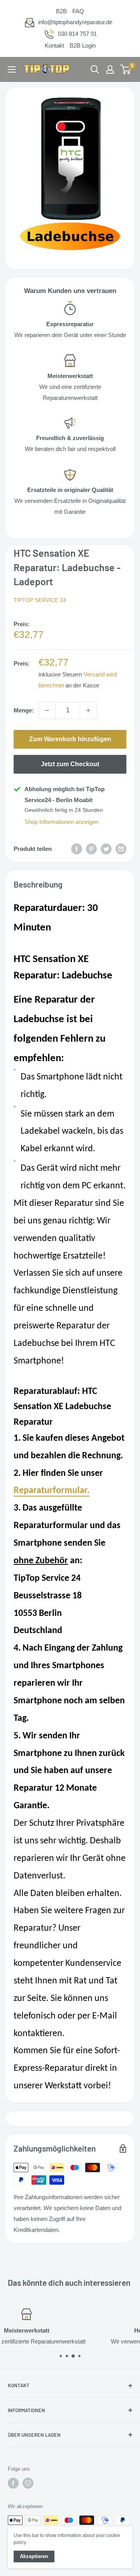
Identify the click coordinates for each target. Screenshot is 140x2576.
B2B (61, 11)
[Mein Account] (110, 69)
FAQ (78, 11)
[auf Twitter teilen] (106, 849)
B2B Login (83, 45)
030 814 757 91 (77, 34)
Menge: (24, 710)
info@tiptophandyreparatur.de (75, 22)
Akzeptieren (34, 2556)
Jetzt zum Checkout (70, 764)
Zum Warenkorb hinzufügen (70, 739)
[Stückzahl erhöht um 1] (88, 710)
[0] (126, 69)
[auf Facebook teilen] (77, 849)
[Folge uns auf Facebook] (13, 2483)
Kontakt (54, 45)
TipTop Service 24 (40, 600)
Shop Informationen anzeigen (61, 822)
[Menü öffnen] (12, 69)
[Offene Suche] (95, 69)
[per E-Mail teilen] (121, 849)
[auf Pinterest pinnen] (91, 849)
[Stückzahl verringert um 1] (47, 710)
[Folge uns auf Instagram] (28, 2483)
